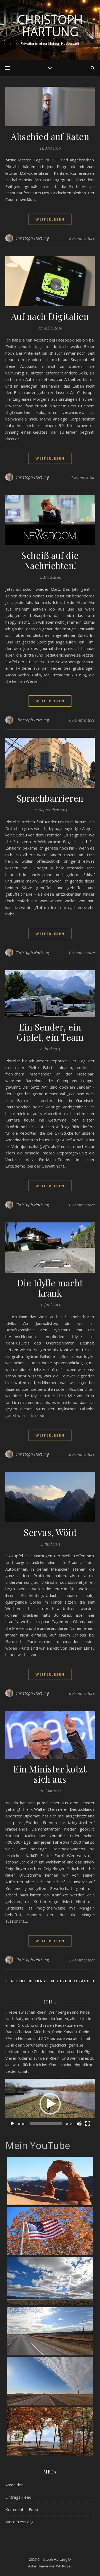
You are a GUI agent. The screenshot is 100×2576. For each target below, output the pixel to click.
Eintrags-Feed (18, 2497)
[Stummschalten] (79, 2124)
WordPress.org (19, 2522)
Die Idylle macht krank (50, 1288)
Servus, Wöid (50, 1532)
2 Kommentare (82, 238)
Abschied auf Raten (50, 136)
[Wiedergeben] (12, 2124)
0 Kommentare (82, 720)
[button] (50, 2104)
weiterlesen (50, 219)
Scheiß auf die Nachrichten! (50, 560)
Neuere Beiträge (71, 1981)
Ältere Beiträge (29, 1981)
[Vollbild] (88, 2124)
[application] (50, 2104)
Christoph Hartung (50, 25)
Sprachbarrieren (50, 798)
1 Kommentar (83, 477)
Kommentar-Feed (22, 2509)
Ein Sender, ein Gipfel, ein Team (50, 1032)
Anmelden (14, 2485)
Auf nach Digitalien (50, 316)
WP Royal (64, 2566)
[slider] (46, 2124)
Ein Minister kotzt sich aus (50, 1774)
